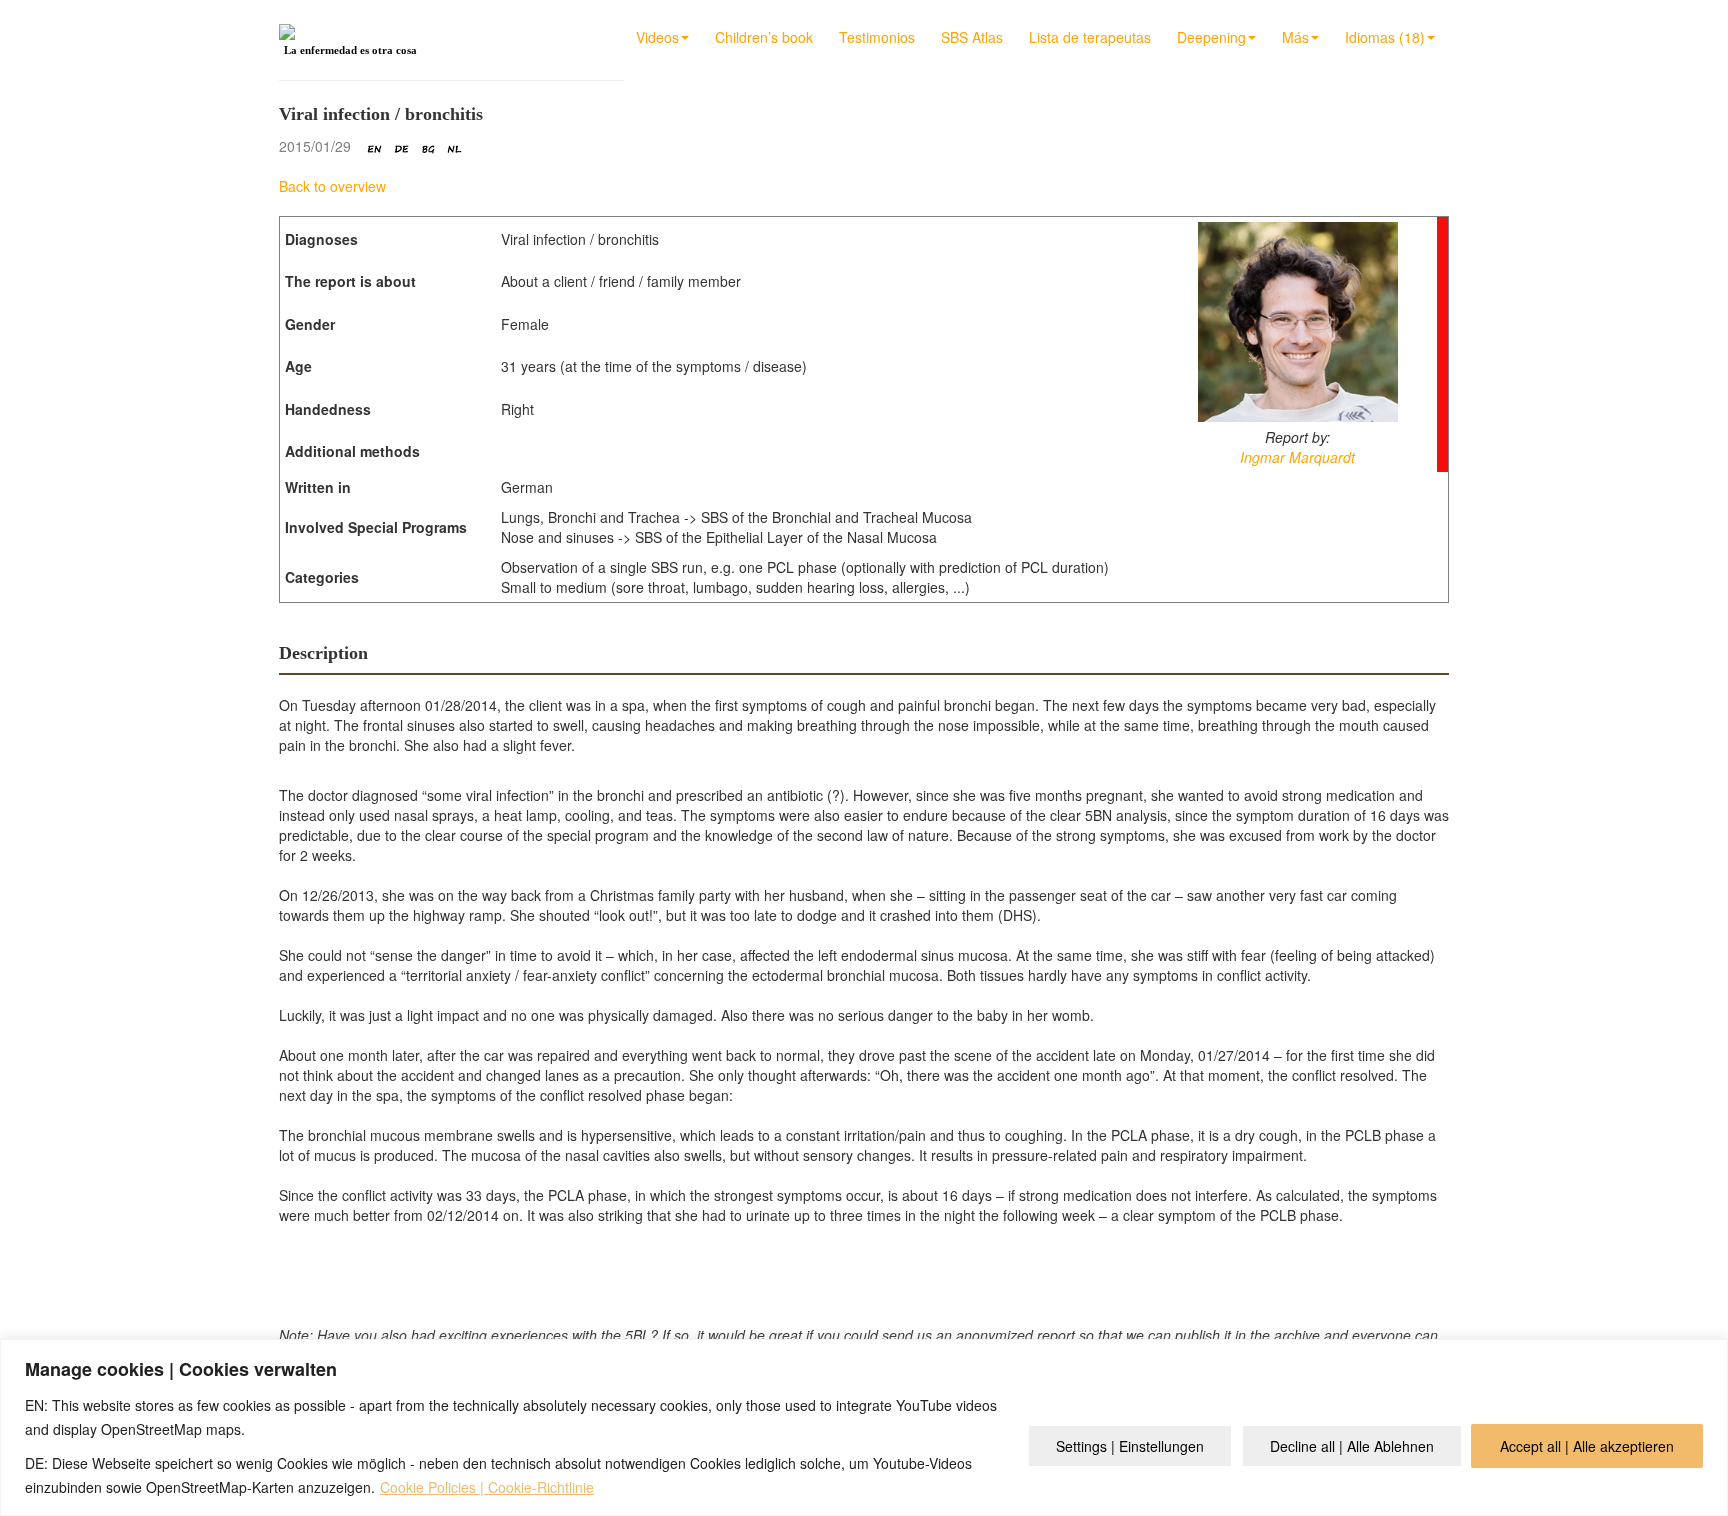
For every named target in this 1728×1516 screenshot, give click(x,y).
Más (1295, 37)
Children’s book (764, 37)
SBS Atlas (972, 37)
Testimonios (877, 37)
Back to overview (332, 186)
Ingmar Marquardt (1297, 457)
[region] (864, 1427)
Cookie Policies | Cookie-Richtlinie (487, 1487)
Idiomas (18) (1385, 37)
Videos (657, 37)
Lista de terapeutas (1090, 37)
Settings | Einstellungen (1130, 1446)
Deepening (1211, 37)
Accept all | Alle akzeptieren (1587, 1446)
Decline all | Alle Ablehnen (1352, 1446)
